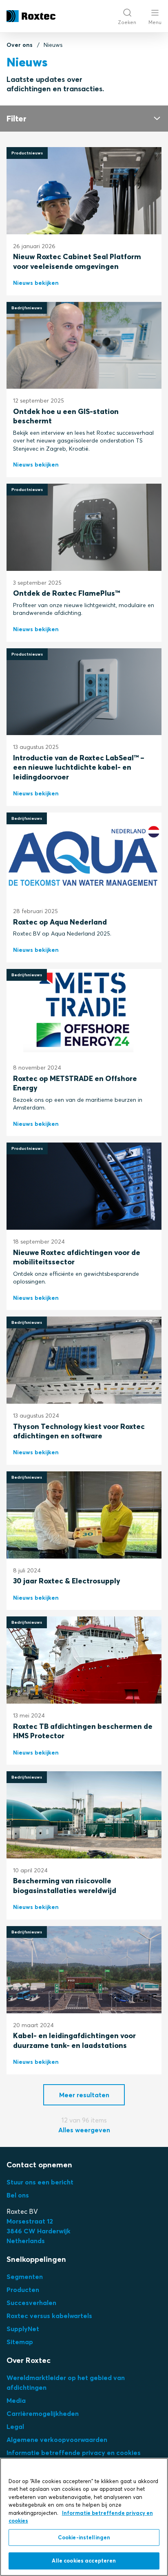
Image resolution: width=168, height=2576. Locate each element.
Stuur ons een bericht (40, 2182)
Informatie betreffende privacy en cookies (74, 2453)
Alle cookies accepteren (84, 2561)
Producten (23, 2290)
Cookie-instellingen (84, 2537)
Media (16, 2400)
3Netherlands (39, 2231)
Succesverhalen (31, 2303)
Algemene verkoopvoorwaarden (57, 2439)
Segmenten (25, 2277)
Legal (15, 2426)
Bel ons (18, 2195)
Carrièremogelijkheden (43, 2413)
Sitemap (20, 2342)
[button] (84, 2095)
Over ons (20, 45)
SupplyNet (23, 2329)
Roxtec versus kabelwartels (49, 2316)
